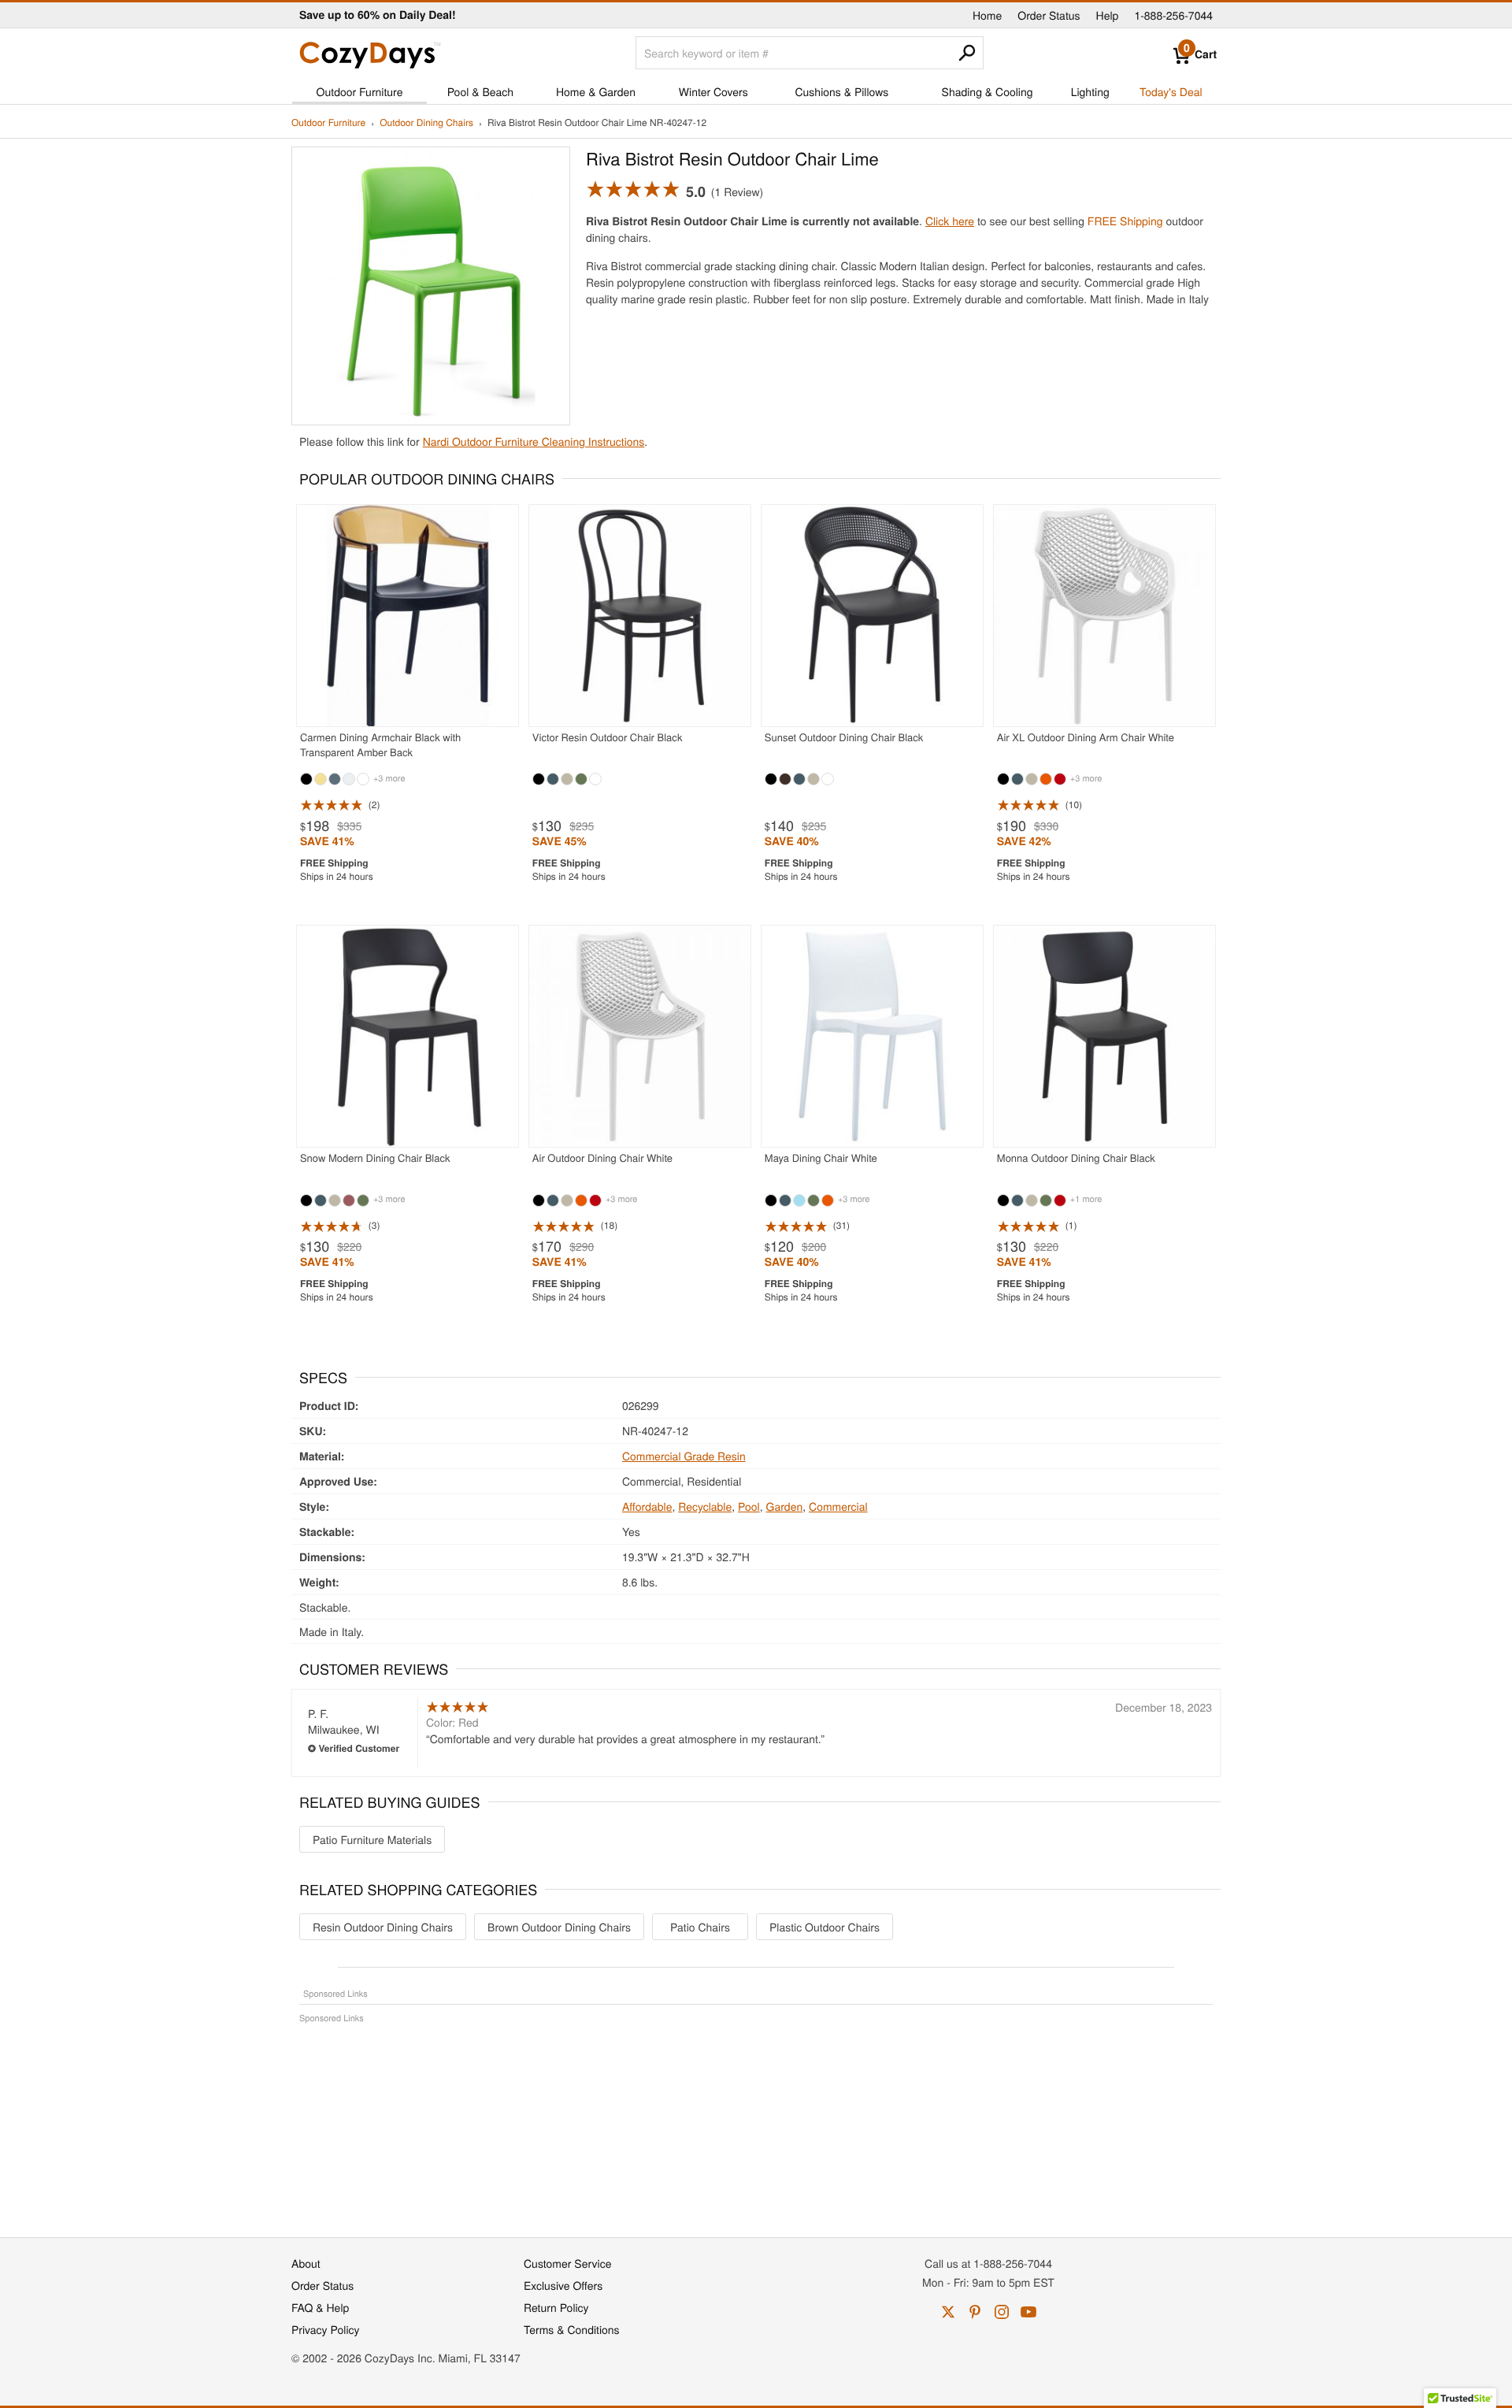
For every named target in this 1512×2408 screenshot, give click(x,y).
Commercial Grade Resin (684, 1456)
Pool (749, 1506)
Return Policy (556, 2307)
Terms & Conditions (572, 2329)
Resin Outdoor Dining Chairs (383, 1927)
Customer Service (567, 2263)
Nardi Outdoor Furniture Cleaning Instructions (534, 441)
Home (987, 15)
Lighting (1090, 91)
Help (1108, 15)
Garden (785, 1506)
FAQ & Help (320, 2307)
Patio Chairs (700, 1927)
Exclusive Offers (563, 2285)
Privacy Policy (326, 2329)
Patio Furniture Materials (372, 1839)
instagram (1002, 2312)
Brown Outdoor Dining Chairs (559, 1927)
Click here (950, 221)
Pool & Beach (480, 91)
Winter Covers (713, 91)
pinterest (975, 2312)
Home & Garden (596, 91)
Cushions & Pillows (841, 91)
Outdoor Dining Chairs (426, 123)
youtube (1028, 2312)
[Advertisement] (756, 2122)
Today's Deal (1171, 91)
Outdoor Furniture (360, 91)
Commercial (838, 1506)
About (306, 2263)
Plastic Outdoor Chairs (825, 1927)
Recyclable (705, 1506)
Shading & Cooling (988, 91)
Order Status (1049, 15)
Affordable (647, 1506)
